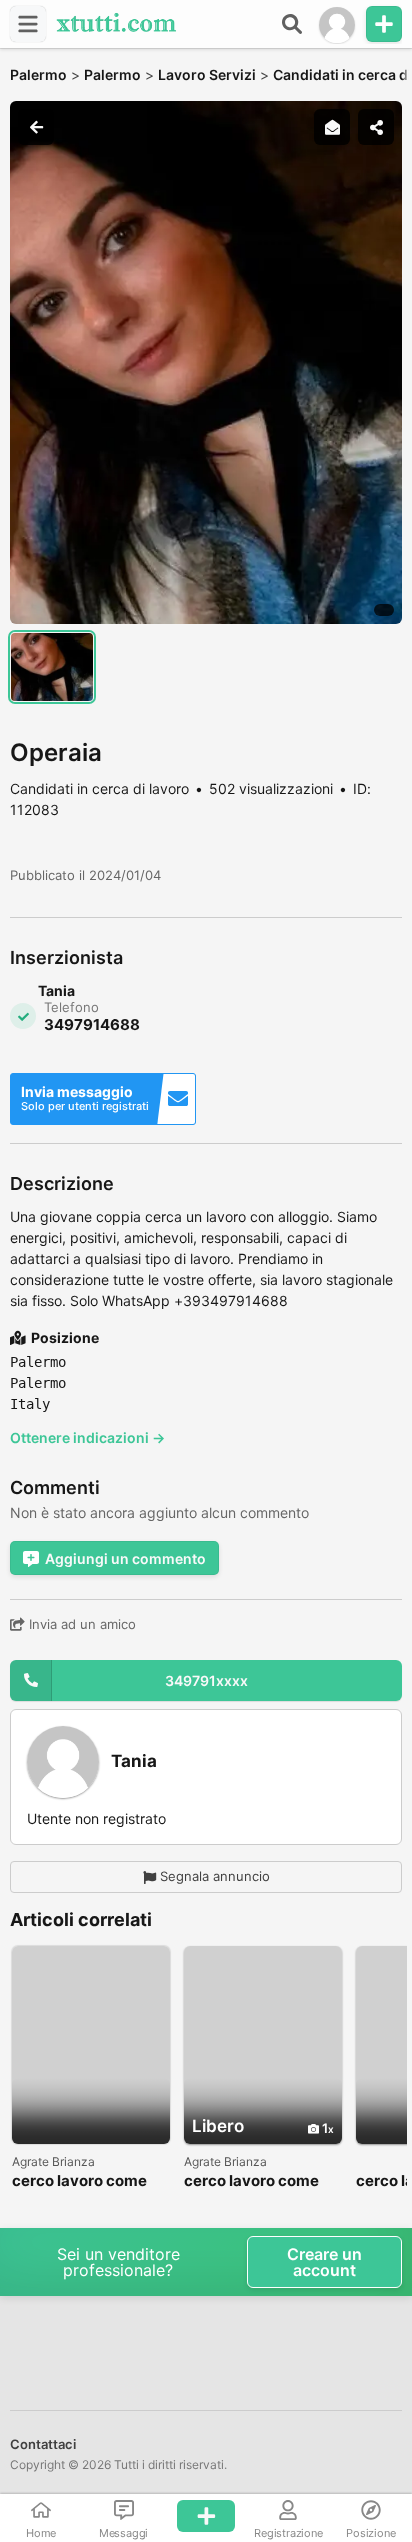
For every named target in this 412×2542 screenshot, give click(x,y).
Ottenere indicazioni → (87, 1437)
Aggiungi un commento (125, 1558)
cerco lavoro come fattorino (79, 2181)
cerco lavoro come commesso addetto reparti (255, 2181)
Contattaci (43, 2444)
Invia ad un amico (80, 1624)
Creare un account (324, 2262)
